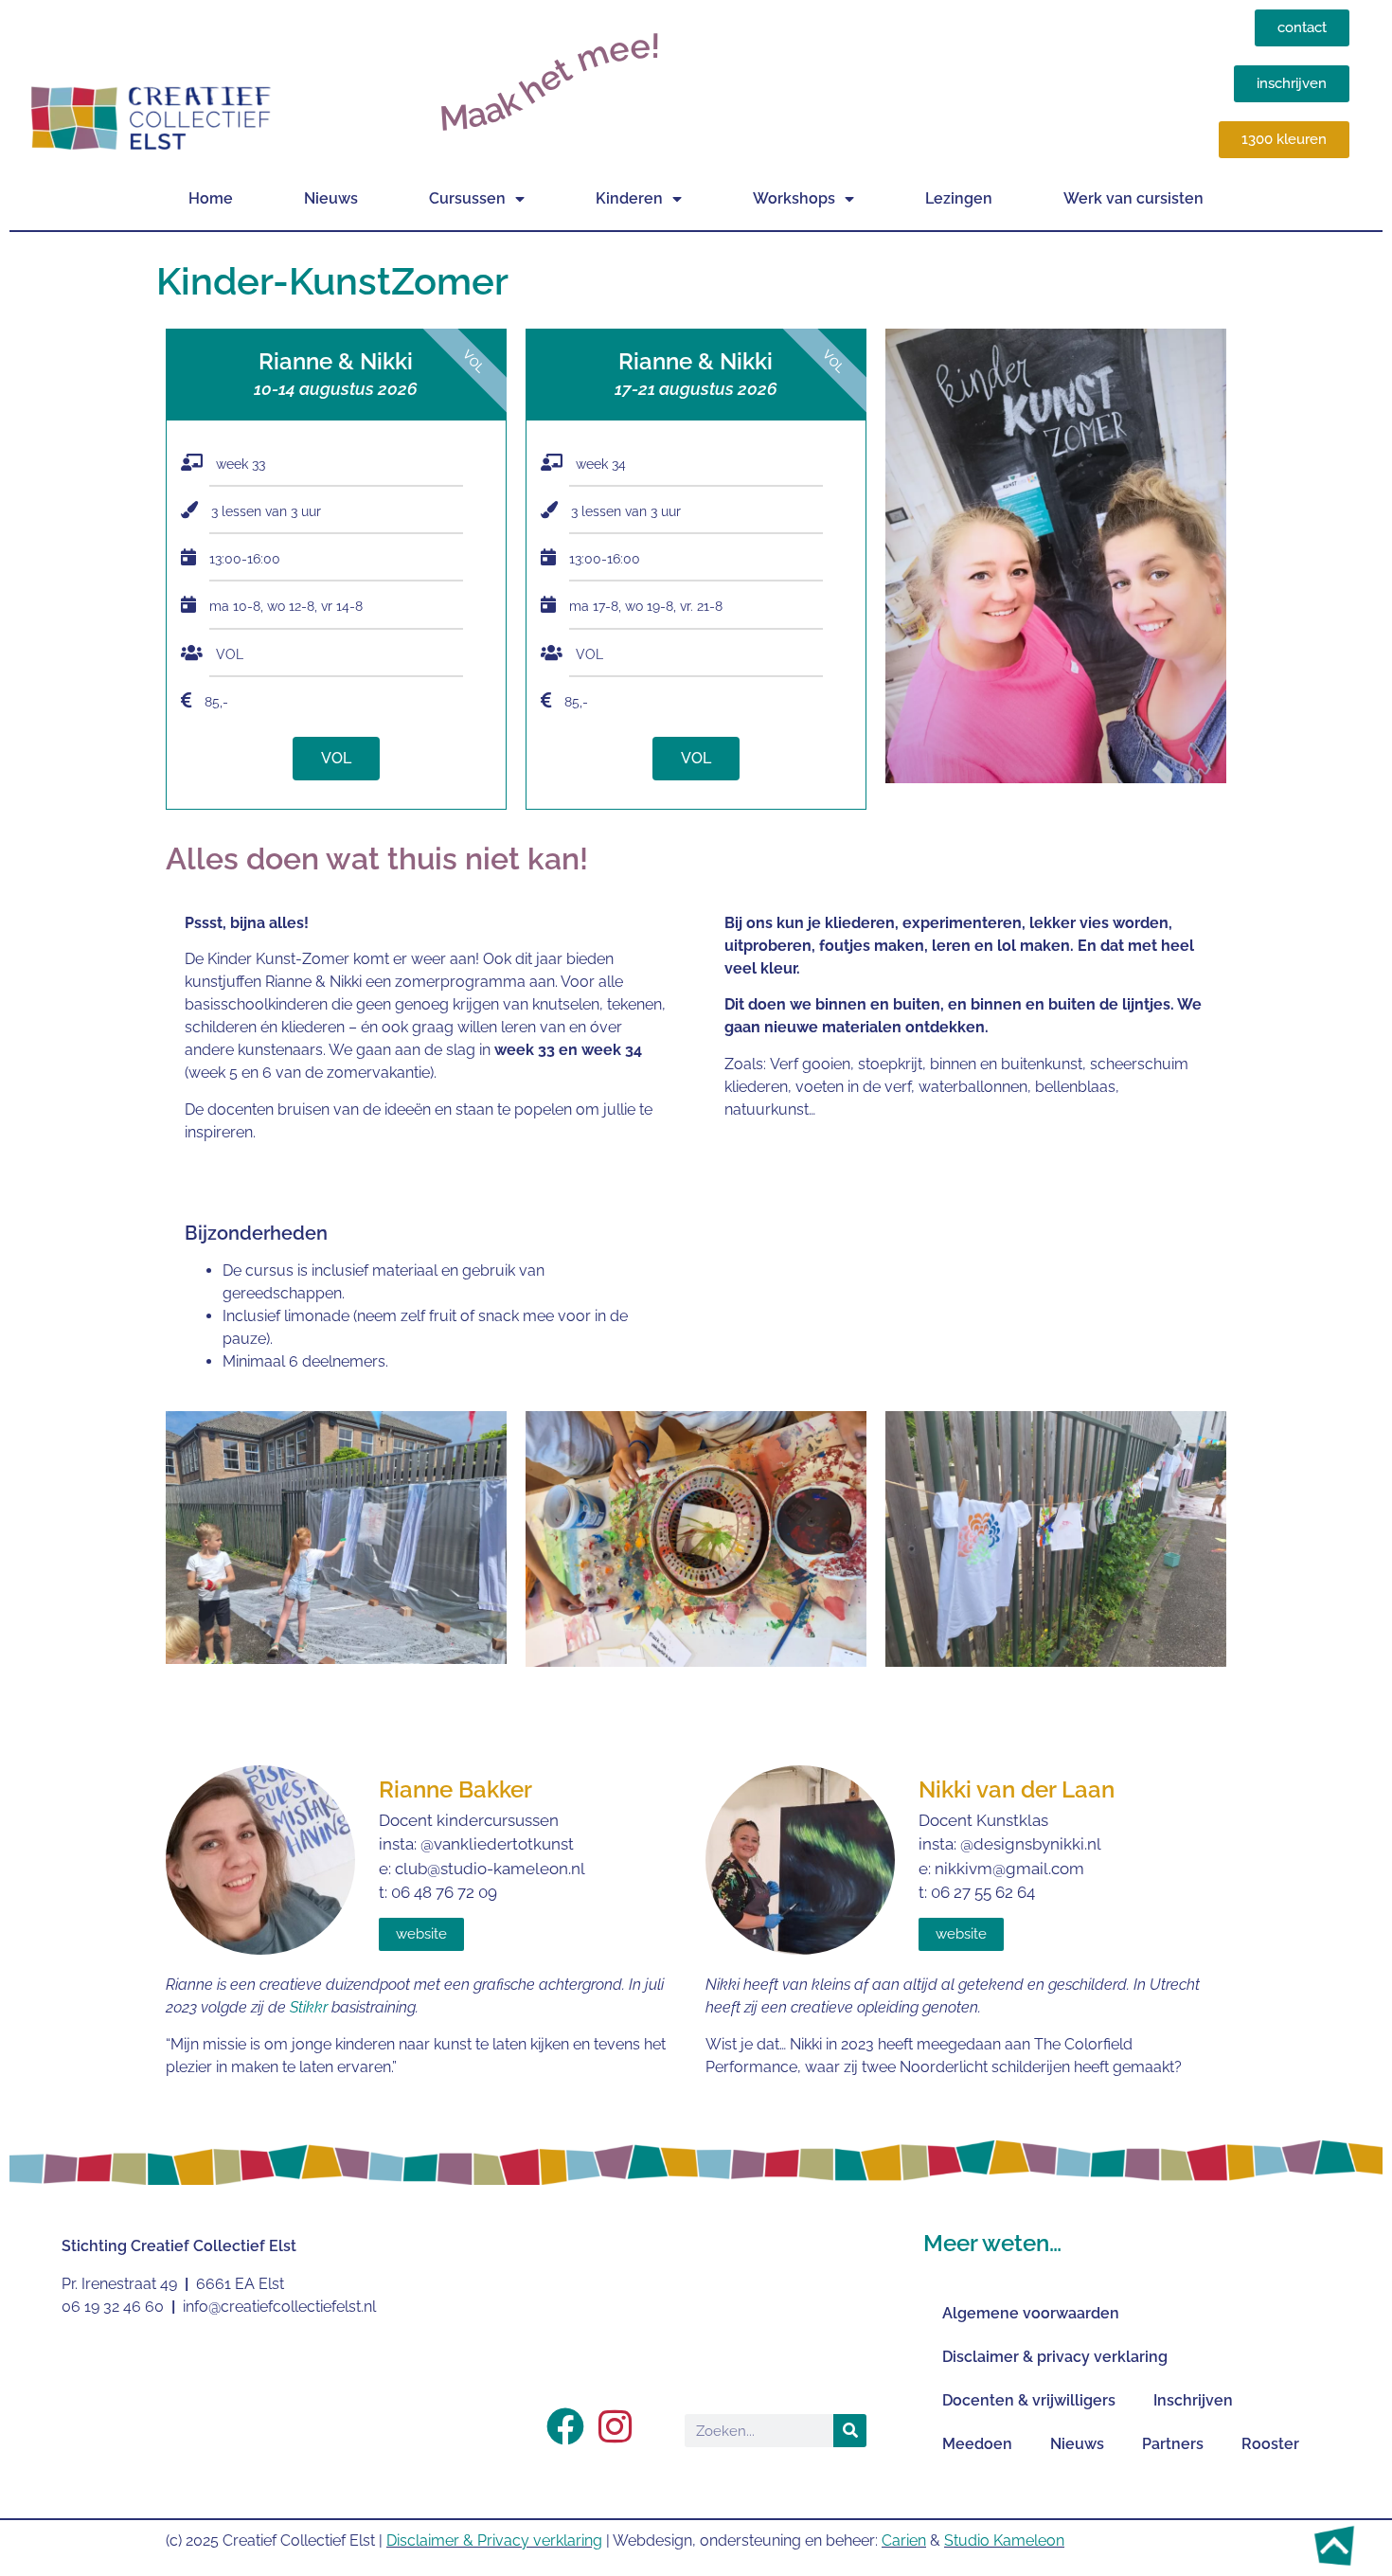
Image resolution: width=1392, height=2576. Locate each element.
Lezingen (959, 198)
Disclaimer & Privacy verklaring (494, 2540)
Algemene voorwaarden (1031, 2313)
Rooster (1270, 2444)
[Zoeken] (850, 2431)
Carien (904, 2540)
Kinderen (629, 198)
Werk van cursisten (1133, 198)
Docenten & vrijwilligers (1029, 2400)
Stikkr (309, 2007)
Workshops (794, 198)
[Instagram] (615, 2426)
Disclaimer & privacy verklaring (1055, 2357)
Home (211, 198)
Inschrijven (1193, 2400)
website (421, 1934)
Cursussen (467, 198)
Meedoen (977, 2444)
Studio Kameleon (1004, 2540)
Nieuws (331, 198)
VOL (336, 758)
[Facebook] (565, 2426)
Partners (1173, 2444)
